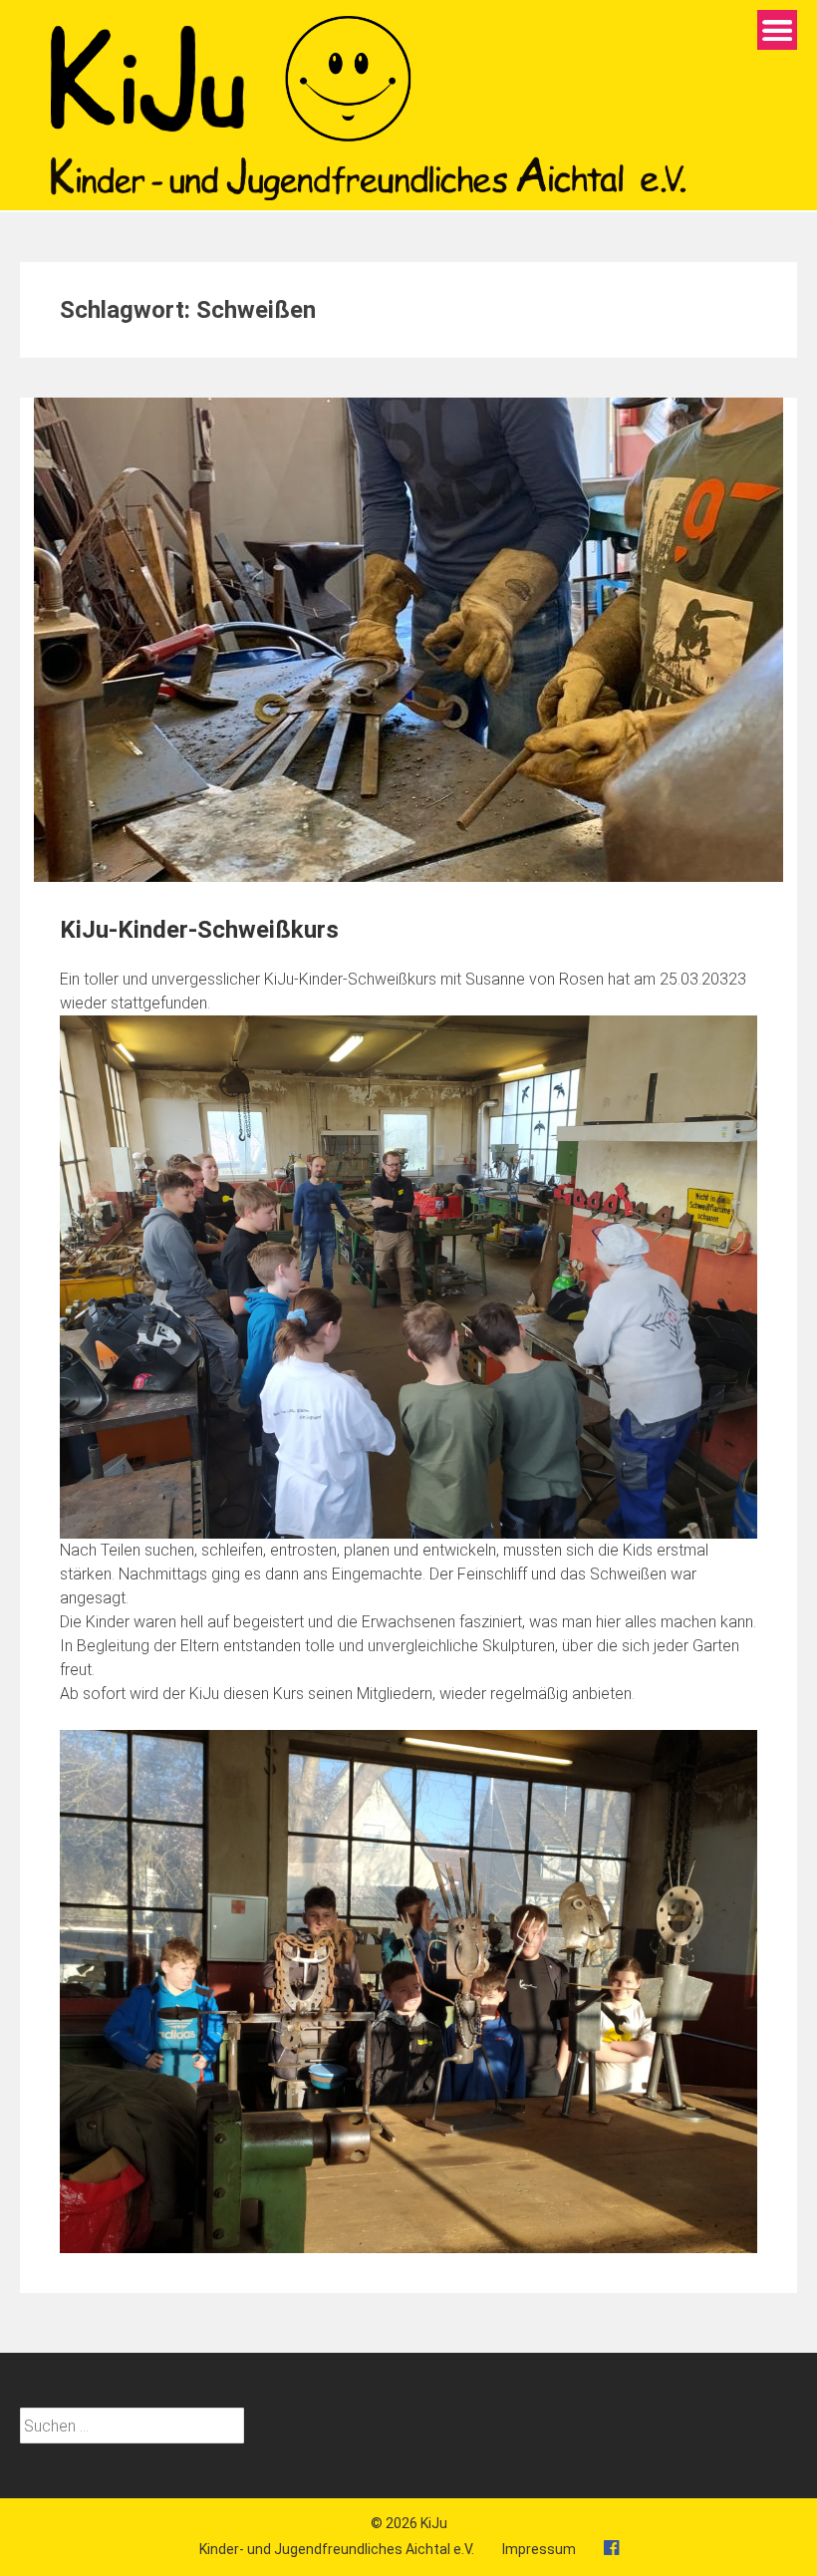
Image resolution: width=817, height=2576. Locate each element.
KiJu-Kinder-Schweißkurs (199, 930)
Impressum (539, 2549)
